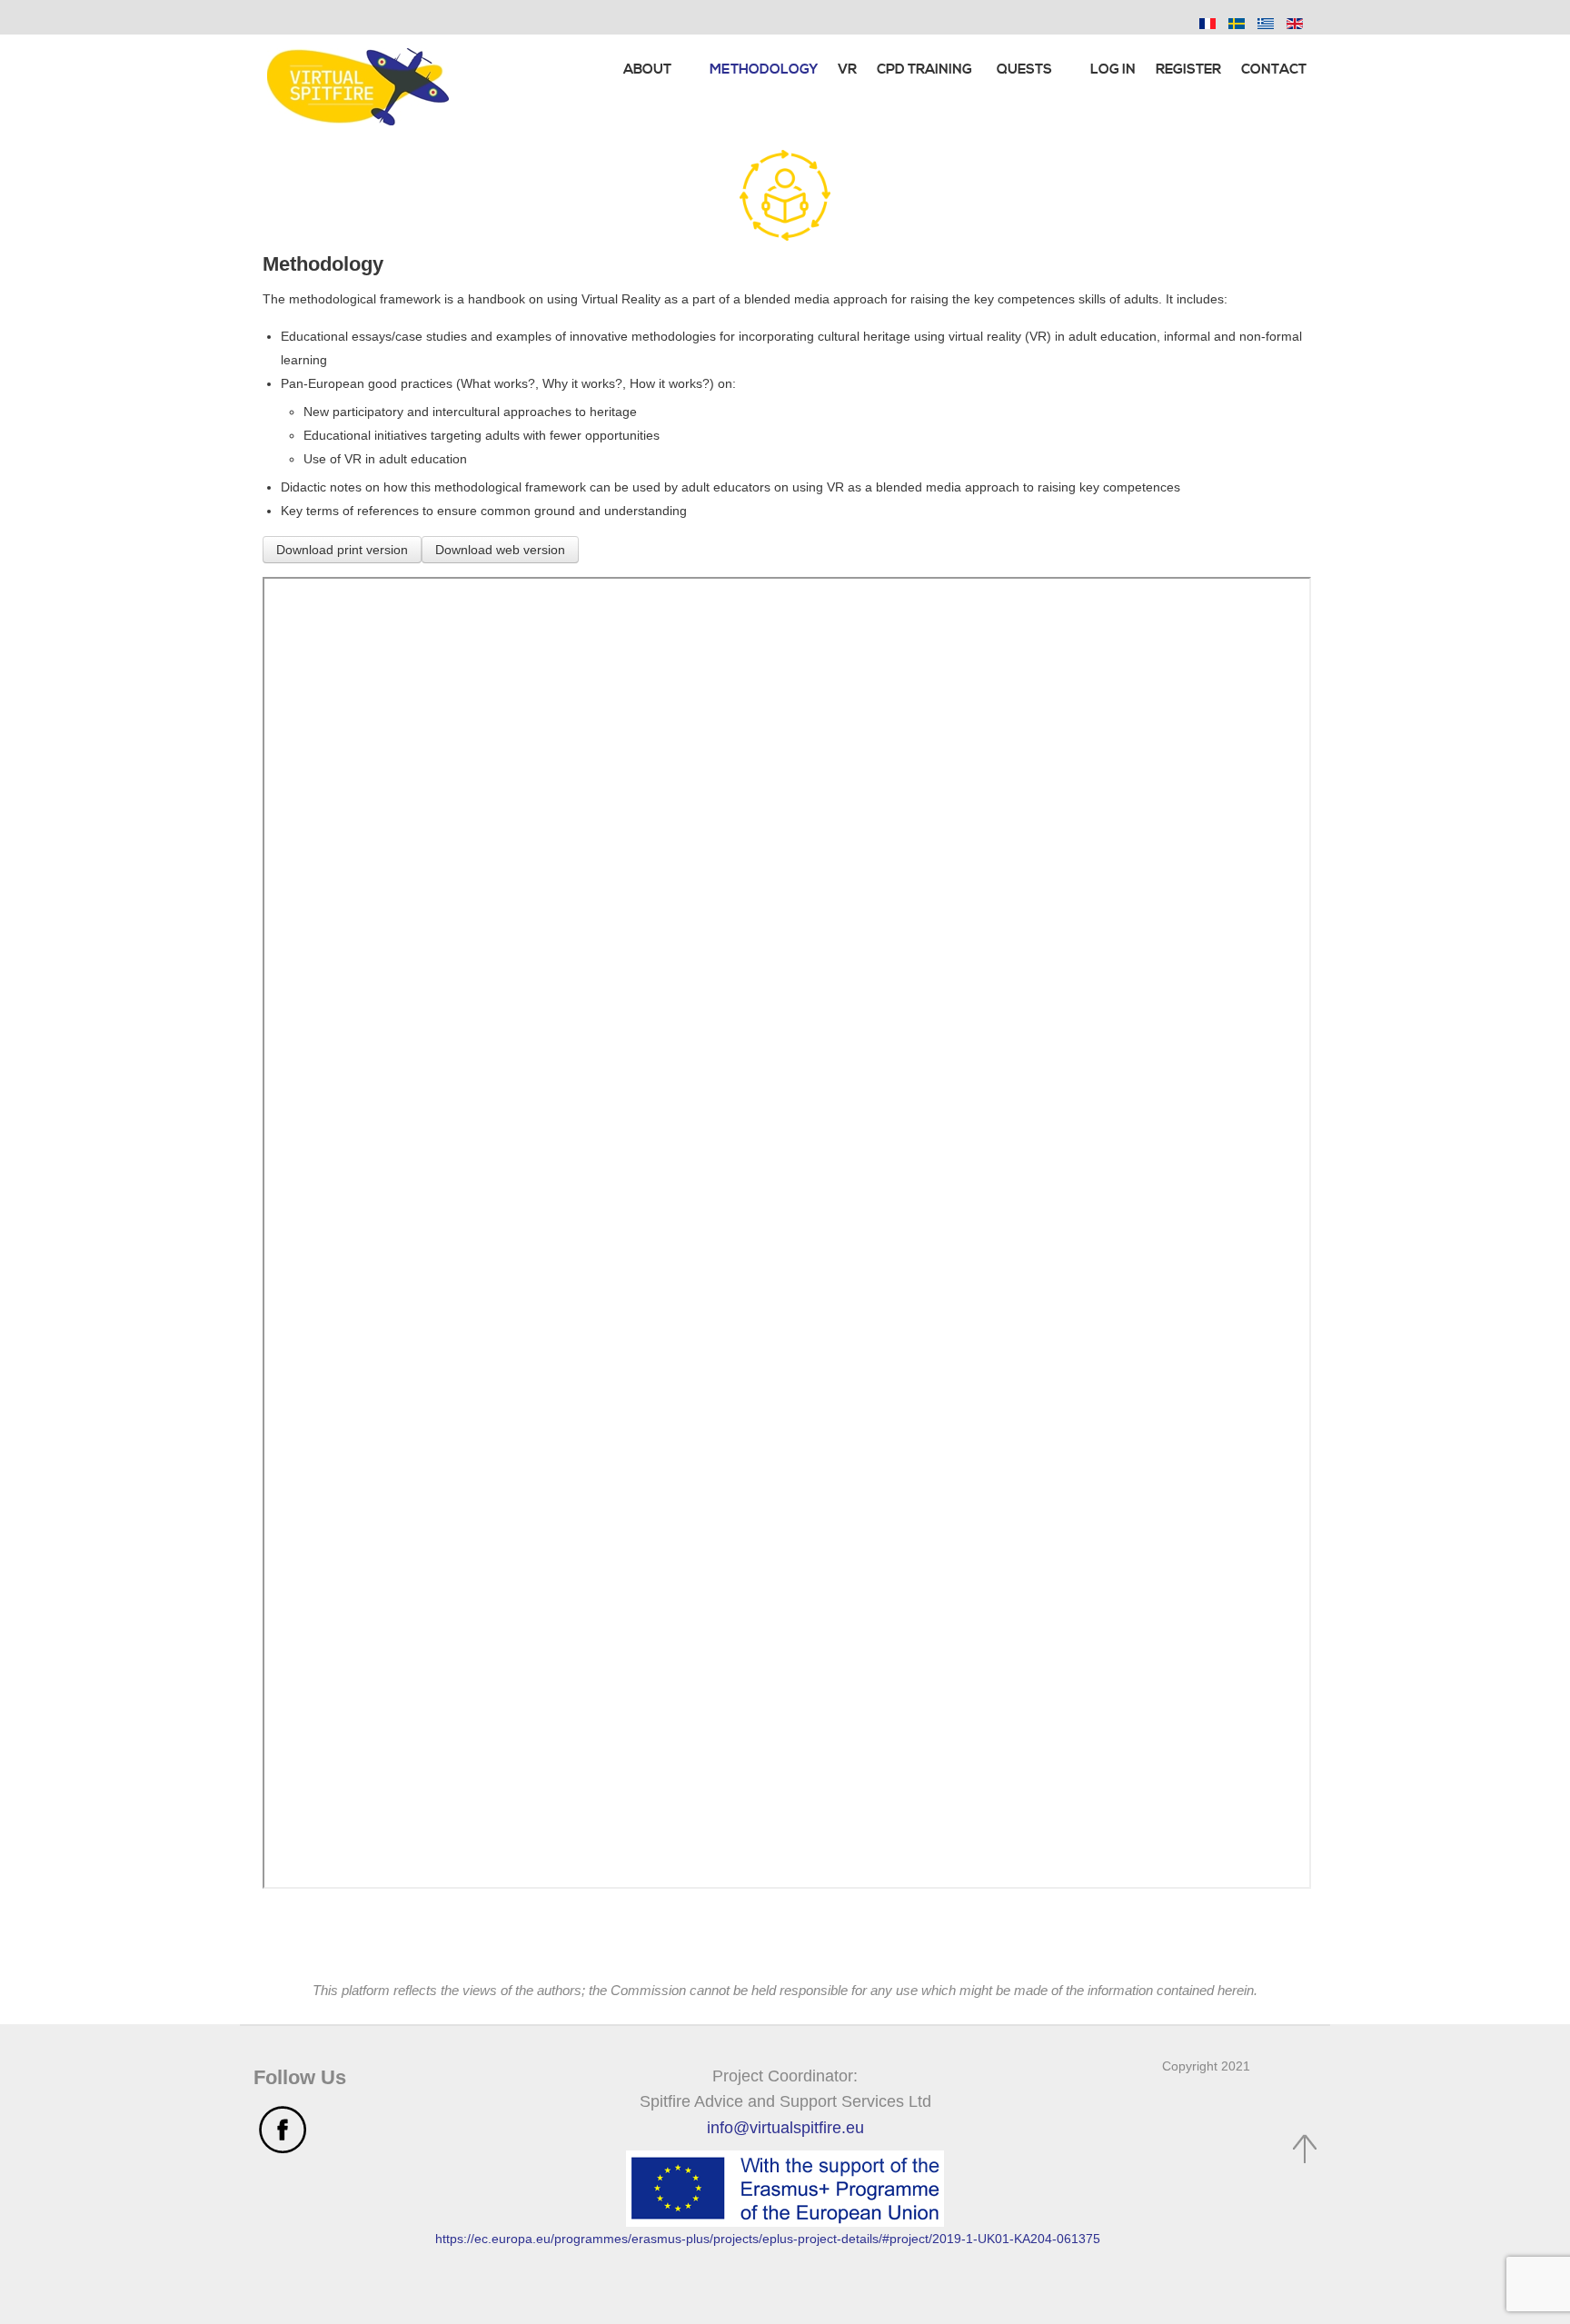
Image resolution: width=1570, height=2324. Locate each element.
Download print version (342, 550)
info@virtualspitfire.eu (785, 2128)
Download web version (500, 550)
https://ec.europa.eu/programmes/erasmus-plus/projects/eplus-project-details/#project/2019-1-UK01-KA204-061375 (768, 2239)
